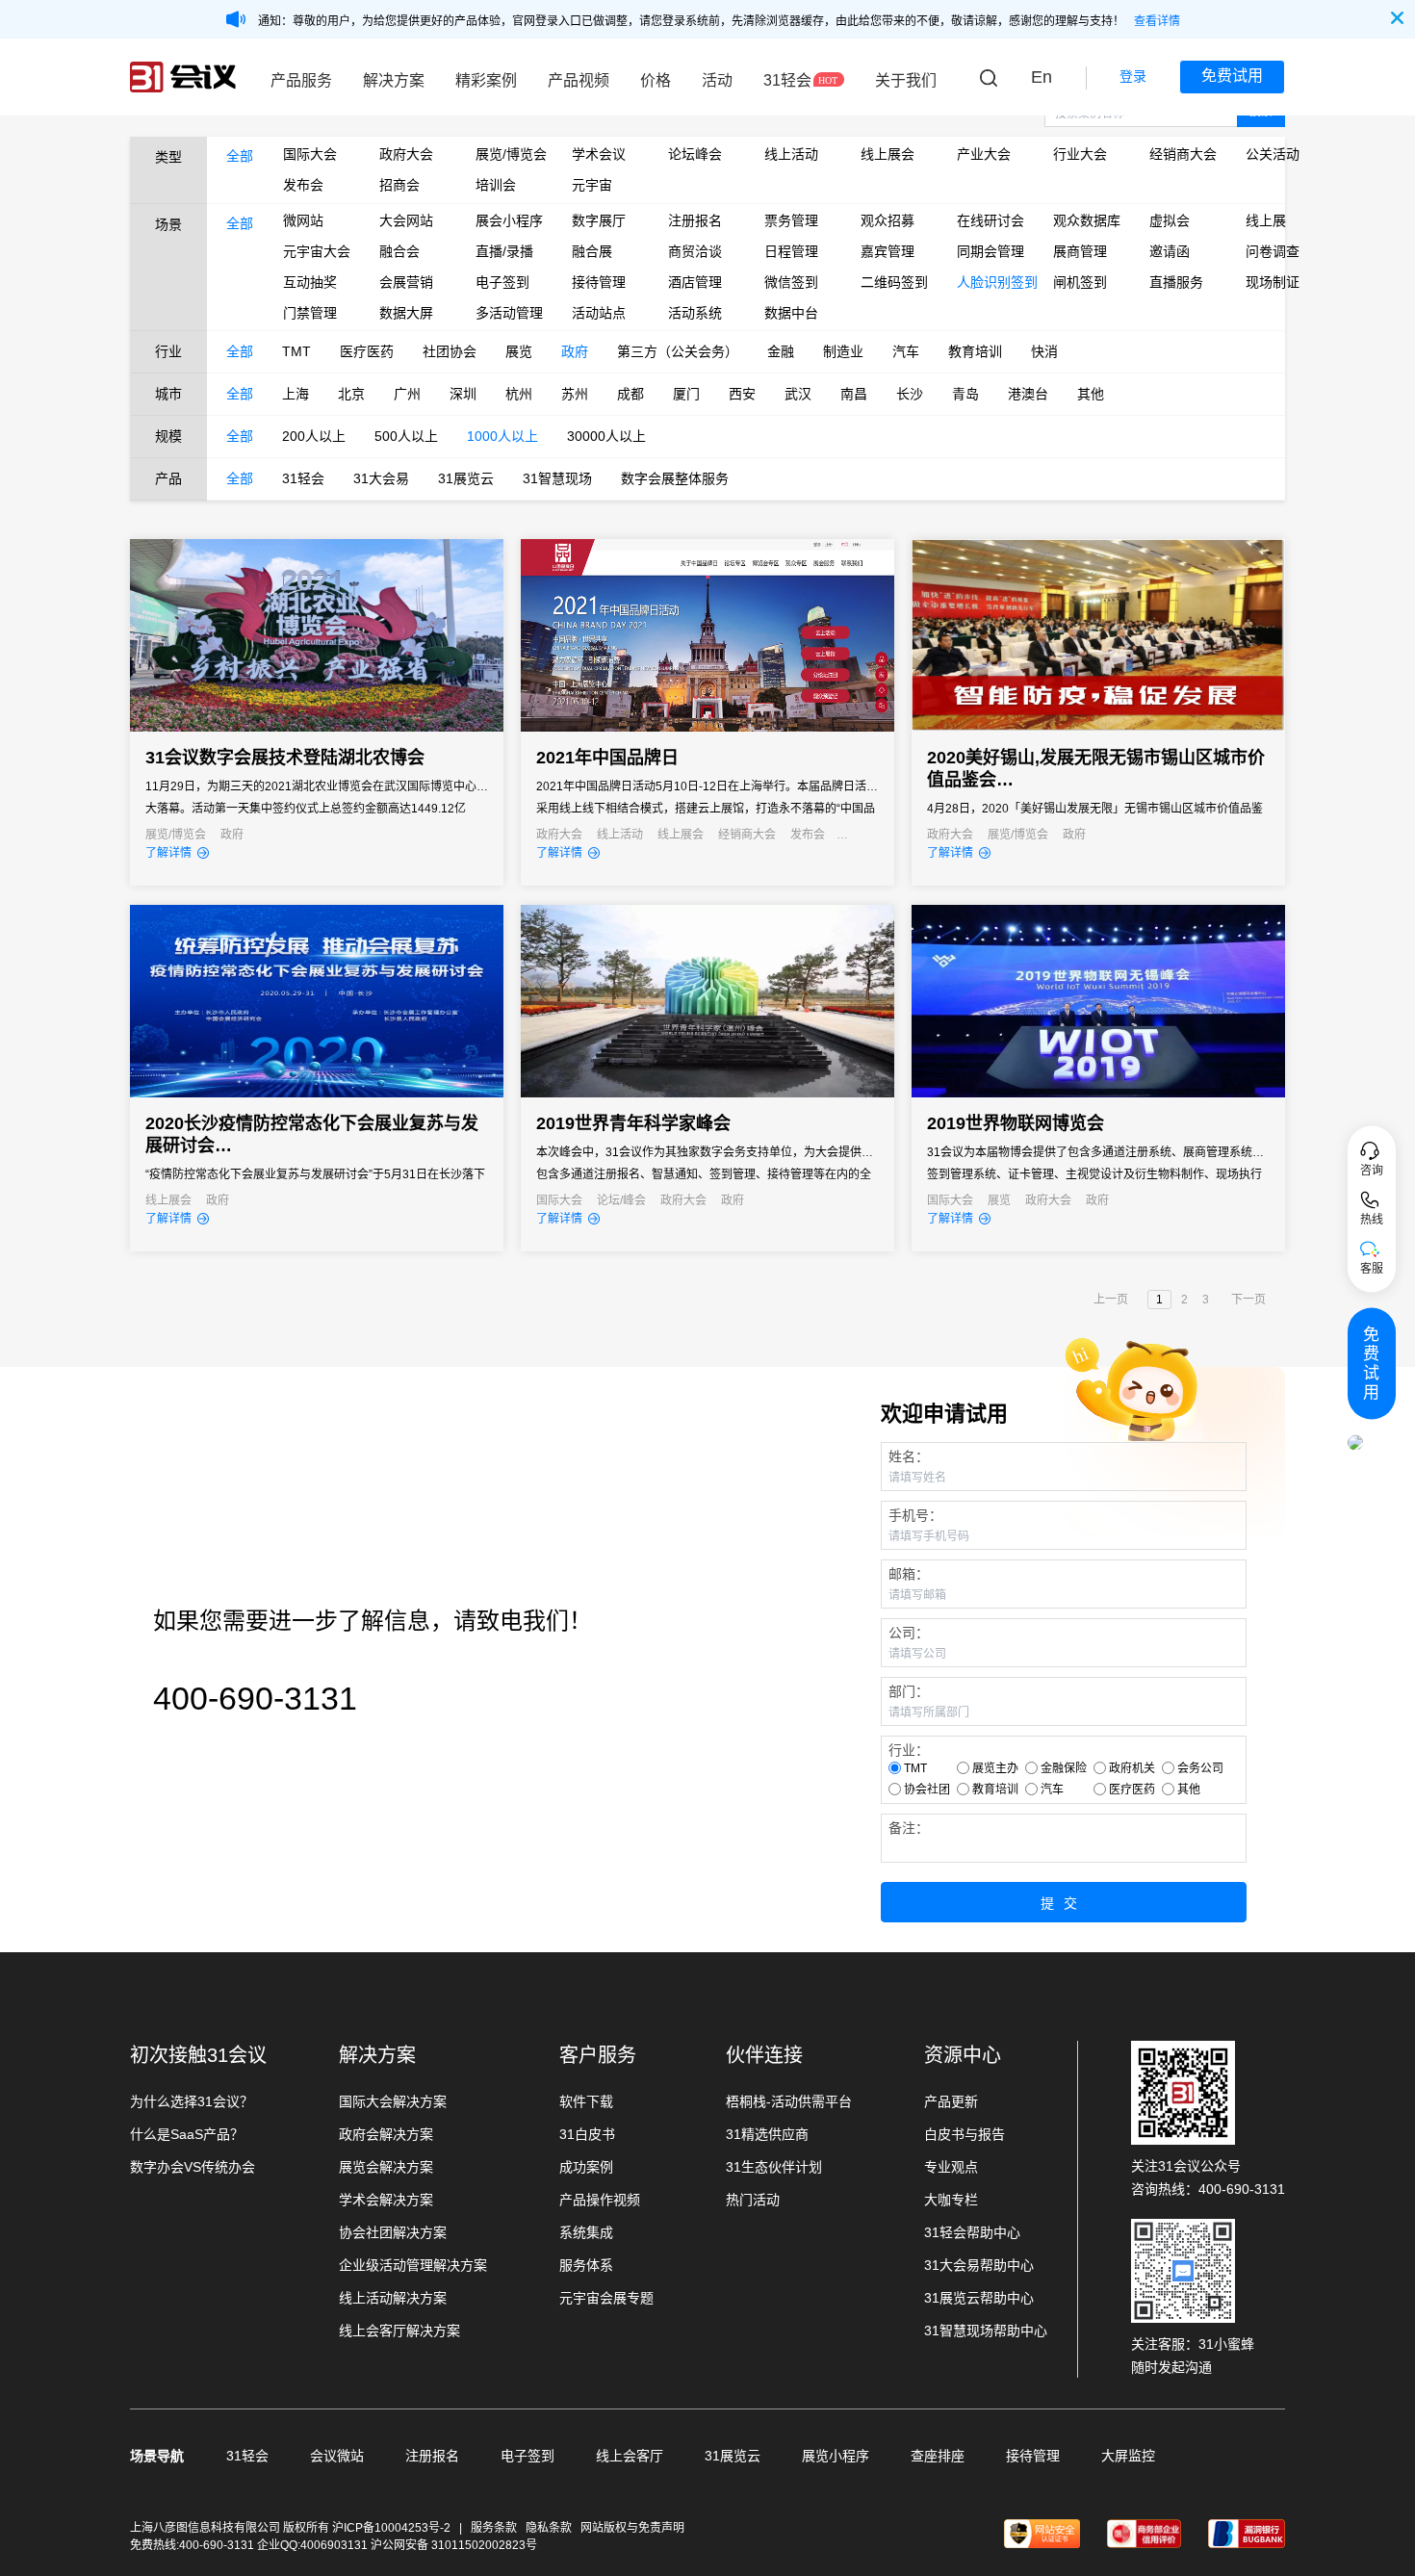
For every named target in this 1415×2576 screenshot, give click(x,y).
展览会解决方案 (386, 2167)
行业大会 (1080, 154)
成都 (630, 394)
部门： (909, 1691)
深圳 (463, 394)
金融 (781, 351)
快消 (1044, 351)
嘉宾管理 (888, 251)
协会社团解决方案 (393, 2232)
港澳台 (1028, 394)
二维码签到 (894, 282)
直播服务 (1176, 282)
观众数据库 (1087, 220)
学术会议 (599, 154)
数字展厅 (599, 220)
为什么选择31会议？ (192, 2101)
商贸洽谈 (695, 251)
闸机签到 (1080, 282)
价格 (656, 80)
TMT (296, 351)
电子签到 (502, 282)
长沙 (910, 394)
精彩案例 (486, 80)
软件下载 (586, 2101)
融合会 (399, 251)
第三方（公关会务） (678, 351)
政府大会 (406, 154)
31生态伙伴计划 (774, 2167)
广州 (407, 394)
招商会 (399, 185)
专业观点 (951, 2167)
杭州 (519, 394)
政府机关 (1132, 1768)
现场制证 (1273, 282)
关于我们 (906, 80)
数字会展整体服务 (675, 478)
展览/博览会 (509, 154)
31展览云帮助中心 (979, 2298)
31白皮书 (587, 2134)
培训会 (496, 185)
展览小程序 (836, 2456)
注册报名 (695, 220)
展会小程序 (509, 220)
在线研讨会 (990, 220)
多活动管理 (509, 313)
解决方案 (394, 80)
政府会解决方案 (386, 2134)
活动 (717, 80)
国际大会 (310, 154)
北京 (351, 394)
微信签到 (791, 282)
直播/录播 (504, 251)
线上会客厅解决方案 (399, 2331)
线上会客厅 (630, 2456)
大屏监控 (1128, 2456)
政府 (575, 351)
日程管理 (791, 251)
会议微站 (337, 2456)
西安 (742, 394)
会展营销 (406, 282)
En (1042, 77)
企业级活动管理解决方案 (413, 2265)
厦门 (686, 394)
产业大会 (984, 154)
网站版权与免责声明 (632, 2528)
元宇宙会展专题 (606, 2298)
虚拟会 (1170, 220)
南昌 (854, 394)
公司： (909, 1633)
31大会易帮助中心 (979, 2265)
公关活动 (1273, 154)
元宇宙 (592, 185)
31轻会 (787, 80)
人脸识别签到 (990, 282)
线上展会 (888, 154)
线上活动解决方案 (393, 2298)
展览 (519, 351)
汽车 (906, 351)
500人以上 (406, 436)
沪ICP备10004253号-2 (393, 2528)
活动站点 (599, 313)
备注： (909, 1828)
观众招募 (888, 220)
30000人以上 (606, 436)
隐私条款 (549, 2528)
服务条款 (494, 2528)
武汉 (798, 394)
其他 (1091, 394)
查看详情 (1157, 21)
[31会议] (183, 77)
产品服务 (301, 80)
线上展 (1266, 220)
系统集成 (586, 2232)
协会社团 (927, 1790)
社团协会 (450, 351)
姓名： (909, 1456)
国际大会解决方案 (393, 2101)
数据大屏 (406, 313)
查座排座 (938, 2456)
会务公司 (1200, 1768)
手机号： (915, 1515)
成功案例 (586, 2167)
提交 (1064, 1903)
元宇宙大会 (317, 251)
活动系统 (695, 313)
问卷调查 (1273, 251)
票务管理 (791, 220)
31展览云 (466, 478)
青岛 (965, 394)
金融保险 (1064, 1768)
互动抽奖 (310, 282)
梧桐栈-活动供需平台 (789, 2101)
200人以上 (314, 436)
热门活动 (753, 2200)
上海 (296, 394)
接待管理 (599, 282)
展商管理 (1080, 251)
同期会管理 (990, 251)
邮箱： (909, 1574)
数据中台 (791, 313)
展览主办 (995, 1768)
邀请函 (1170, 251)
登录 (1133, 76)
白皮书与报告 (965, 2134)
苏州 (575, 394)
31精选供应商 (767, 2134)
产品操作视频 (600, 2200)
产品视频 (579, 80)
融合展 (592, 251)
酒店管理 (695, 282)
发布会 (303, 185)
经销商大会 (1183, 154)
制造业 (843, 351)
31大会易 (381, 478)
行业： (909, 1750)
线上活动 (791, 154)
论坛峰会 (695, 154)
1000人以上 (502, 436)
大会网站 (406, 220)
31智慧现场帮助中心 (986, 2331)
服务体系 (586, 2265)
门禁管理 (310, 313)
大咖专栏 (951, 2200)
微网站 (303, 220)
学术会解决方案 (386, 2200)
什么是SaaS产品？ (187, 2134)
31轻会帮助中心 (972, 2232)
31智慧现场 (557, 478)
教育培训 (975, 351)
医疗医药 (367, 351)
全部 (240, 156)
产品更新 (951, 2101)
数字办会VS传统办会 (193, 2167)
